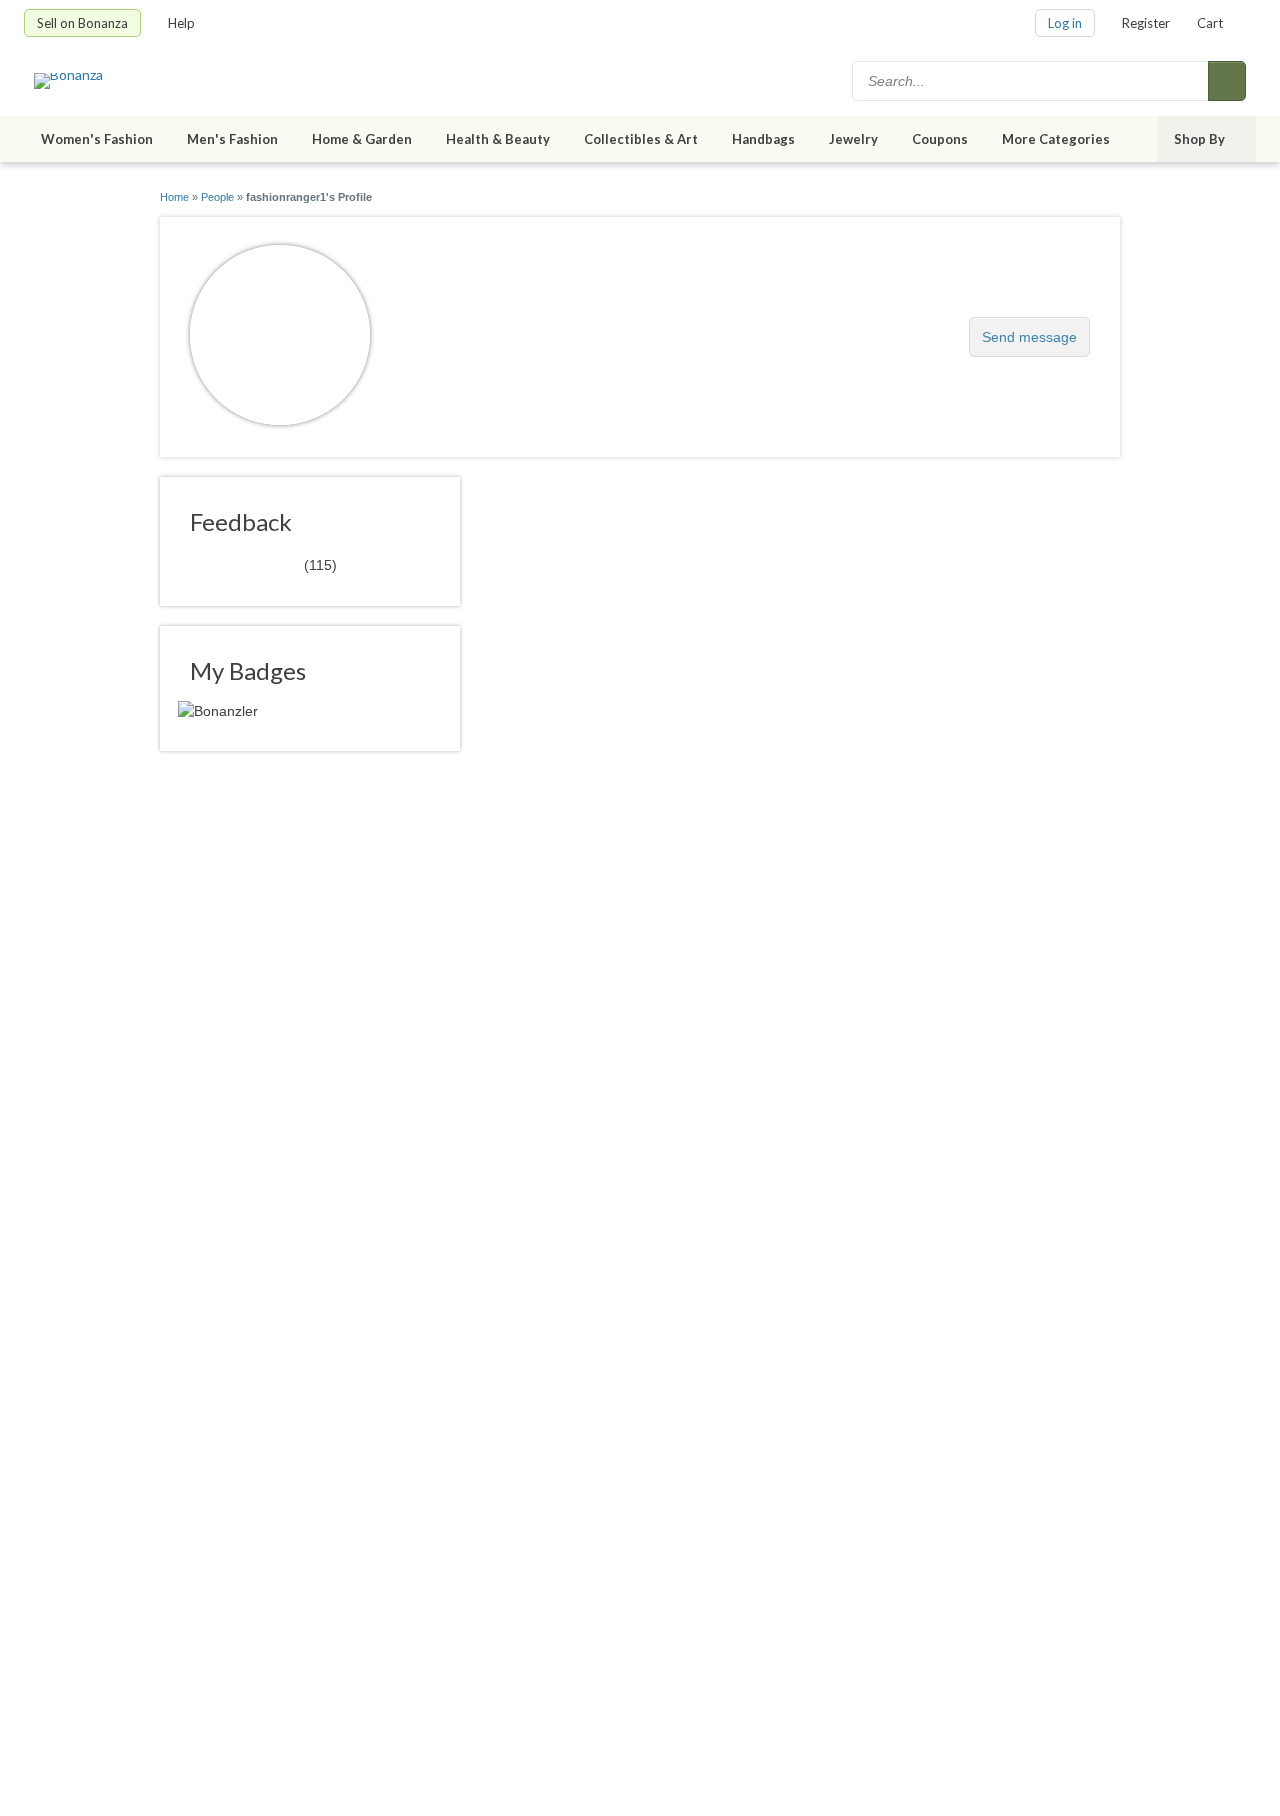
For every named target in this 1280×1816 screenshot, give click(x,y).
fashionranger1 (478, 326)
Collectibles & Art (641, 139)
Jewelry (853, 139)
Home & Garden (362, 139)
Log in (1065, 23)
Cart (1210, 23)
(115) (263, 564)
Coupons (940, 139)
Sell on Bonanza (82, 23)
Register (1146, 23)
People (217, 197)
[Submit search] (1227, 81)
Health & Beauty (498, 139)
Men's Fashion (232, 139)
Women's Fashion (97, 139)
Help (181, 23)
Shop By (1199, 139)
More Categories (1056, 139)
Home (174, 197)
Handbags (763, 139)
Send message (1029, 337)
